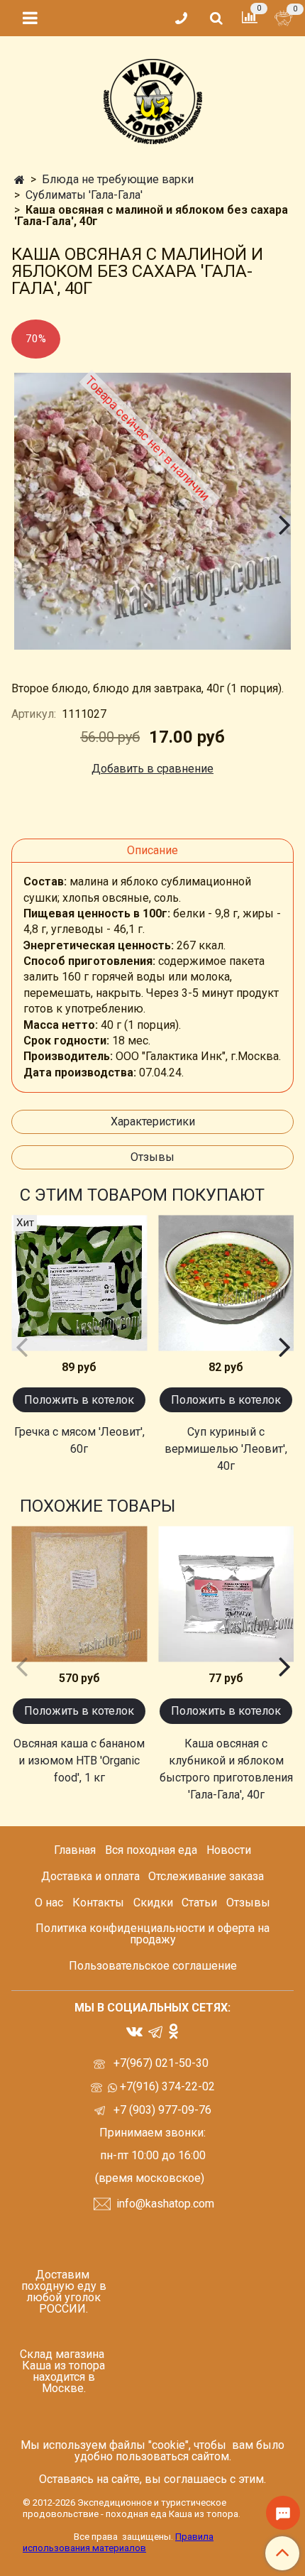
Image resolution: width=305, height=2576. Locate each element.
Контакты (98, 1903)
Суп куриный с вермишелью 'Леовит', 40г (226, 1449)
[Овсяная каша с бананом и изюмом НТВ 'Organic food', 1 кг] (79, 1594)
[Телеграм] (155, 2032)
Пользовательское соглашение (153, 1966)
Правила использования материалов (118, 2542)
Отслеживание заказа (206, 1876)
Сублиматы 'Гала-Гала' (84, 195)
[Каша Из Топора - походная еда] (153, 98)
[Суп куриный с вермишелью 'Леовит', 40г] (226, 1283)
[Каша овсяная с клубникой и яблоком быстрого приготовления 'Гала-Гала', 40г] (226, 1594)
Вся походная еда (151, 1850)
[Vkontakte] (134, 2030)
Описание (152, 850)
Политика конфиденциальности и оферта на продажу (152, 1934)
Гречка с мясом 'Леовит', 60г (79, 1440)
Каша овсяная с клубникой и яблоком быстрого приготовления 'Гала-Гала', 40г (226, 1769)
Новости (229, 1850)
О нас (49, 1903)
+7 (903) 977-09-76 (161, 2110)
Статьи (199, 1903)
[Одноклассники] (173, 2030)
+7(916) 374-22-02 (166, 2086)
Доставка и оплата (90, 1876)
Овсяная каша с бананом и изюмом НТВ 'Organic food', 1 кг (79, 1761)
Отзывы (152, 1157)
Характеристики (153, 1121)
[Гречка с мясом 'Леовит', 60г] (79, 1283)
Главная (75, 1850)
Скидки (153, 1903)
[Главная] (20, 180)
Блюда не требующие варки (118, 179)
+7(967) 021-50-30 (162, 2063)
